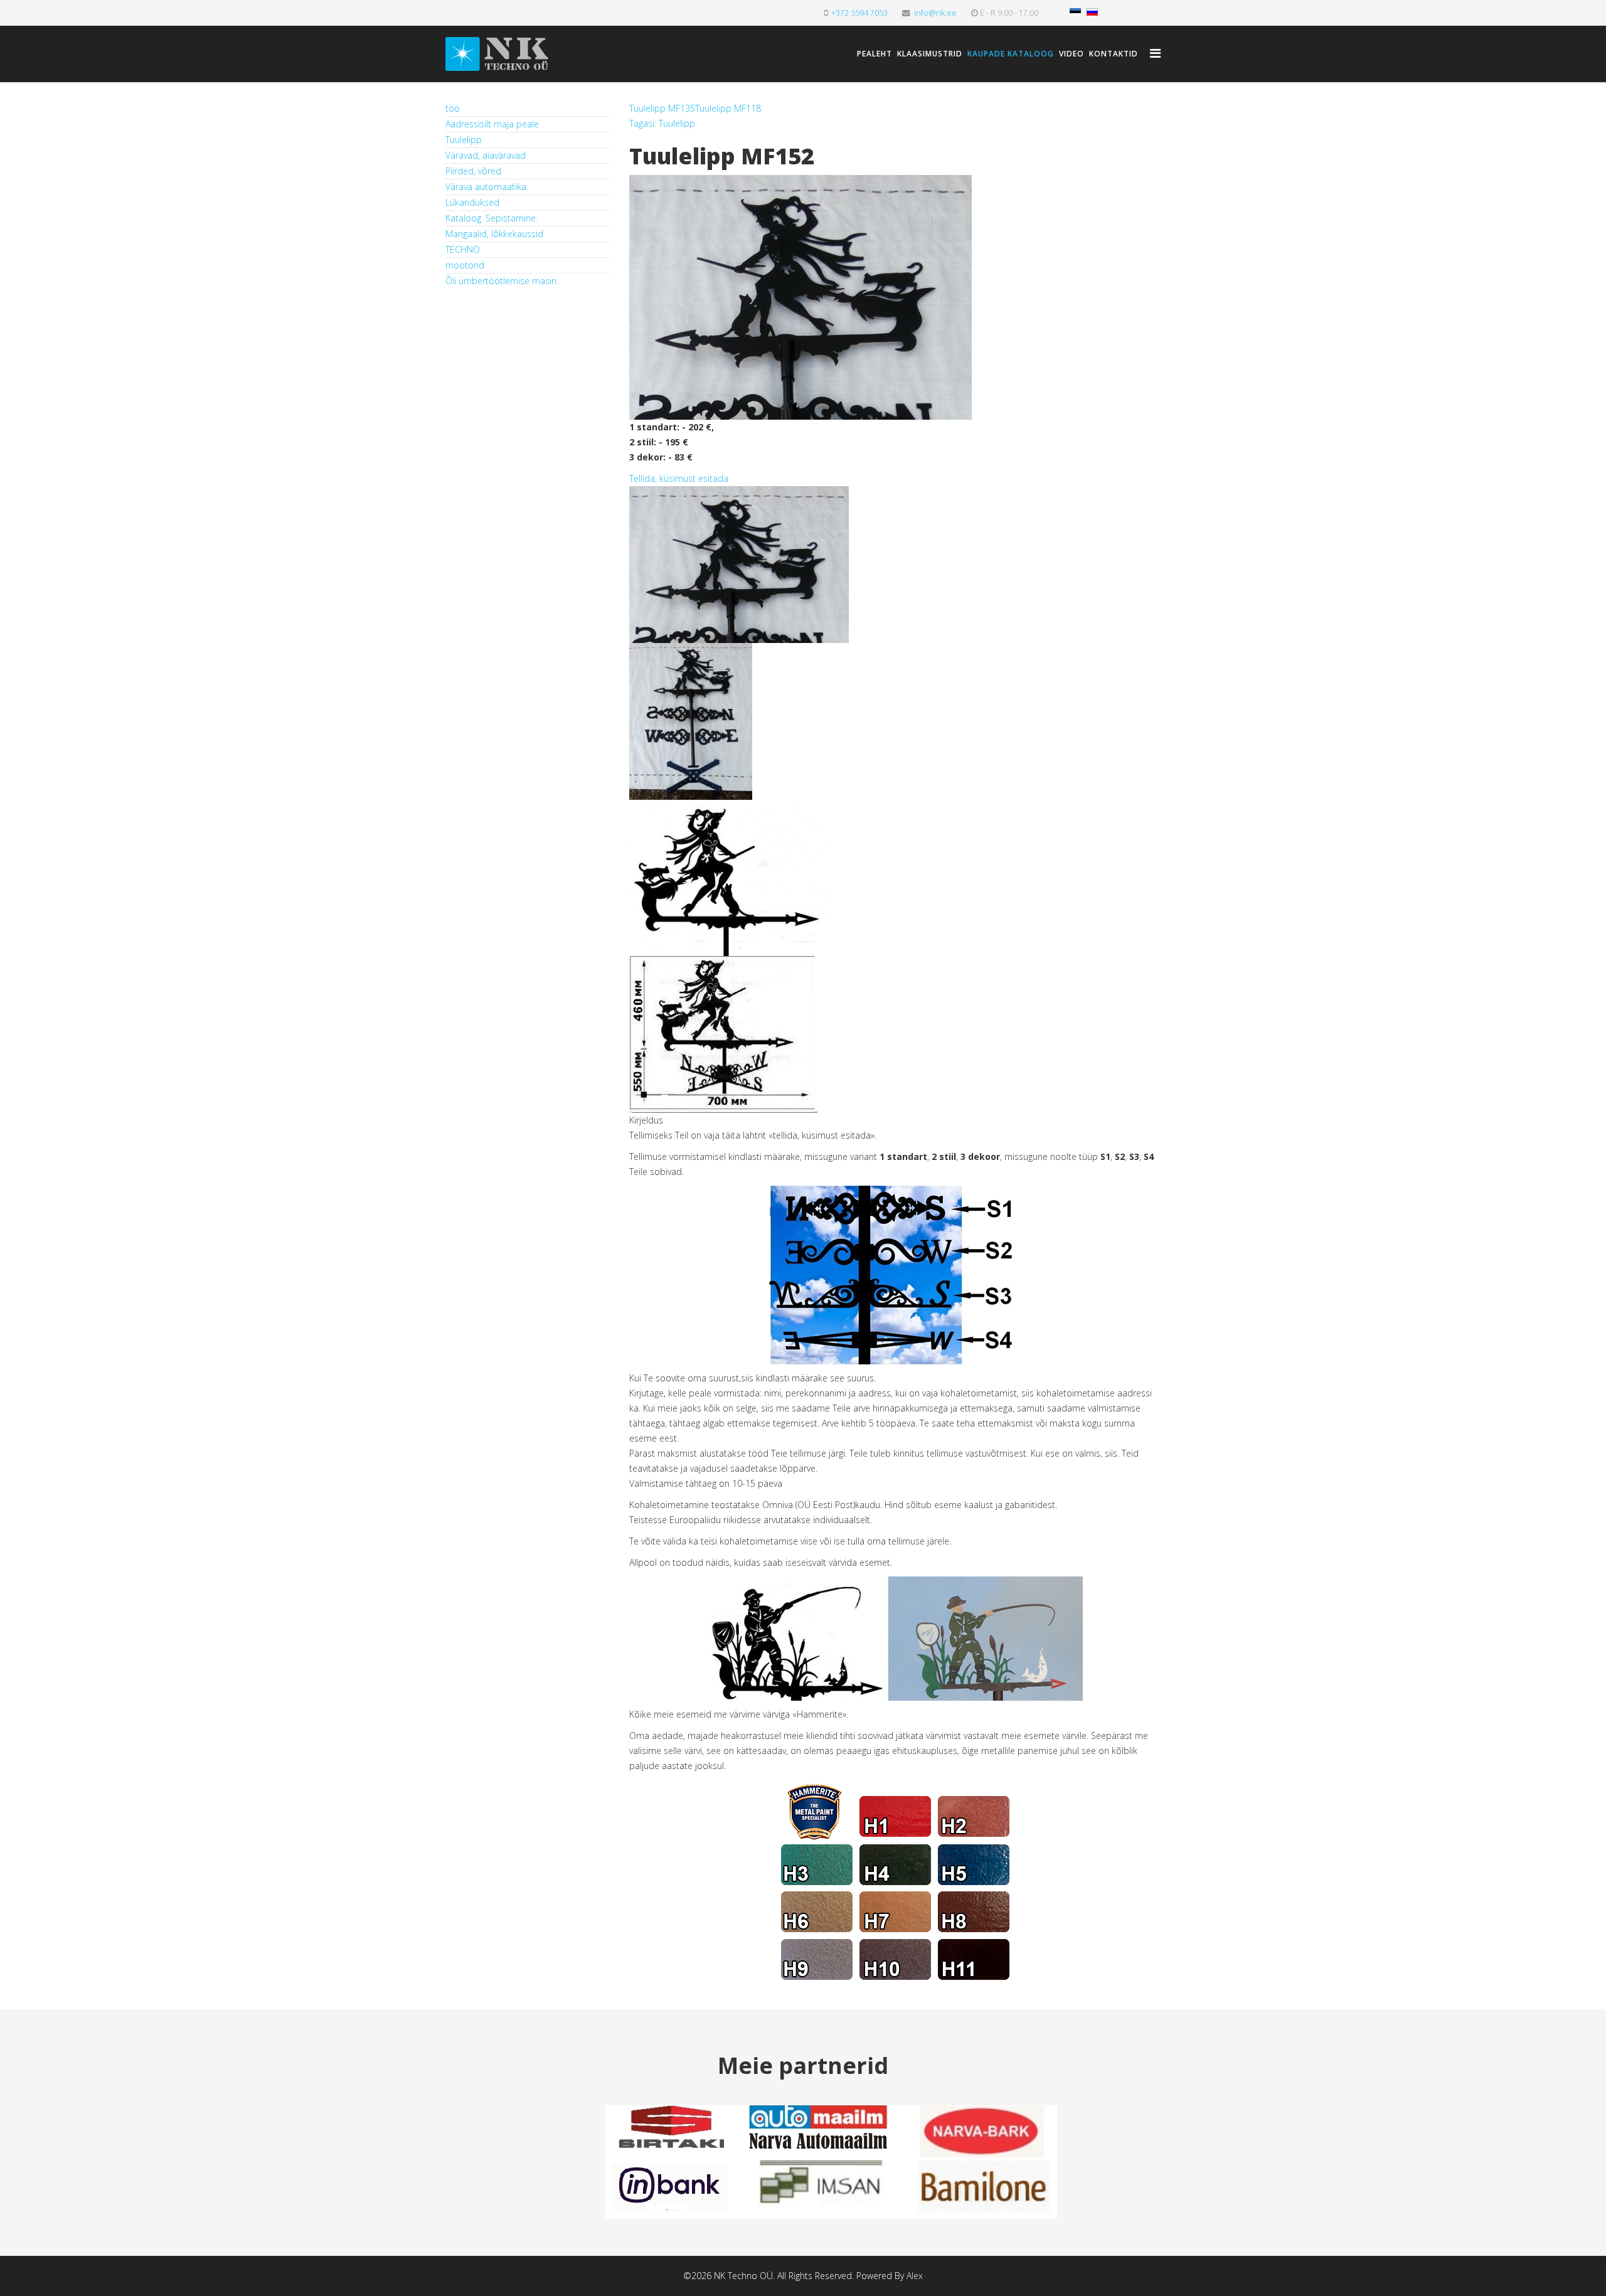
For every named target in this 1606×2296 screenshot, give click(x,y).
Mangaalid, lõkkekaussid (494, 234)
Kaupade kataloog (1011, 54)
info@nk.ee (935, 13)
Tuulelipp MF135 (662, 108)
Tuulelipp (464, 140)
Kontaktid (1114, 54)
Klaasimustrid (930, 54)
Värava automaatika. (487, 187)
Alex (915, 2276)
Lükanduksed (472, 202)
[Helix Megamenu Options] (1155, 53)
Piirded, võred (473, 171)
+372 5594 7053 (859, 13)
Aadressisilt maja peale (492, 124)
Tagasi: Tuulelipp (662, 123)
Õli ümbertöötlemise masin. (502, 281)
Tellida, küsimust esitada (679, 478)
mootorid (465, 265)
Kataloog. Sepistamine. (492, 218)
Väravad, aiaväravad (486, 155)
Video (1072, 54)
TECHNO (463, 249)
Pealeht (875, 54)
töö (453, 108)
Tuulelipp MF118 (728, 108)
